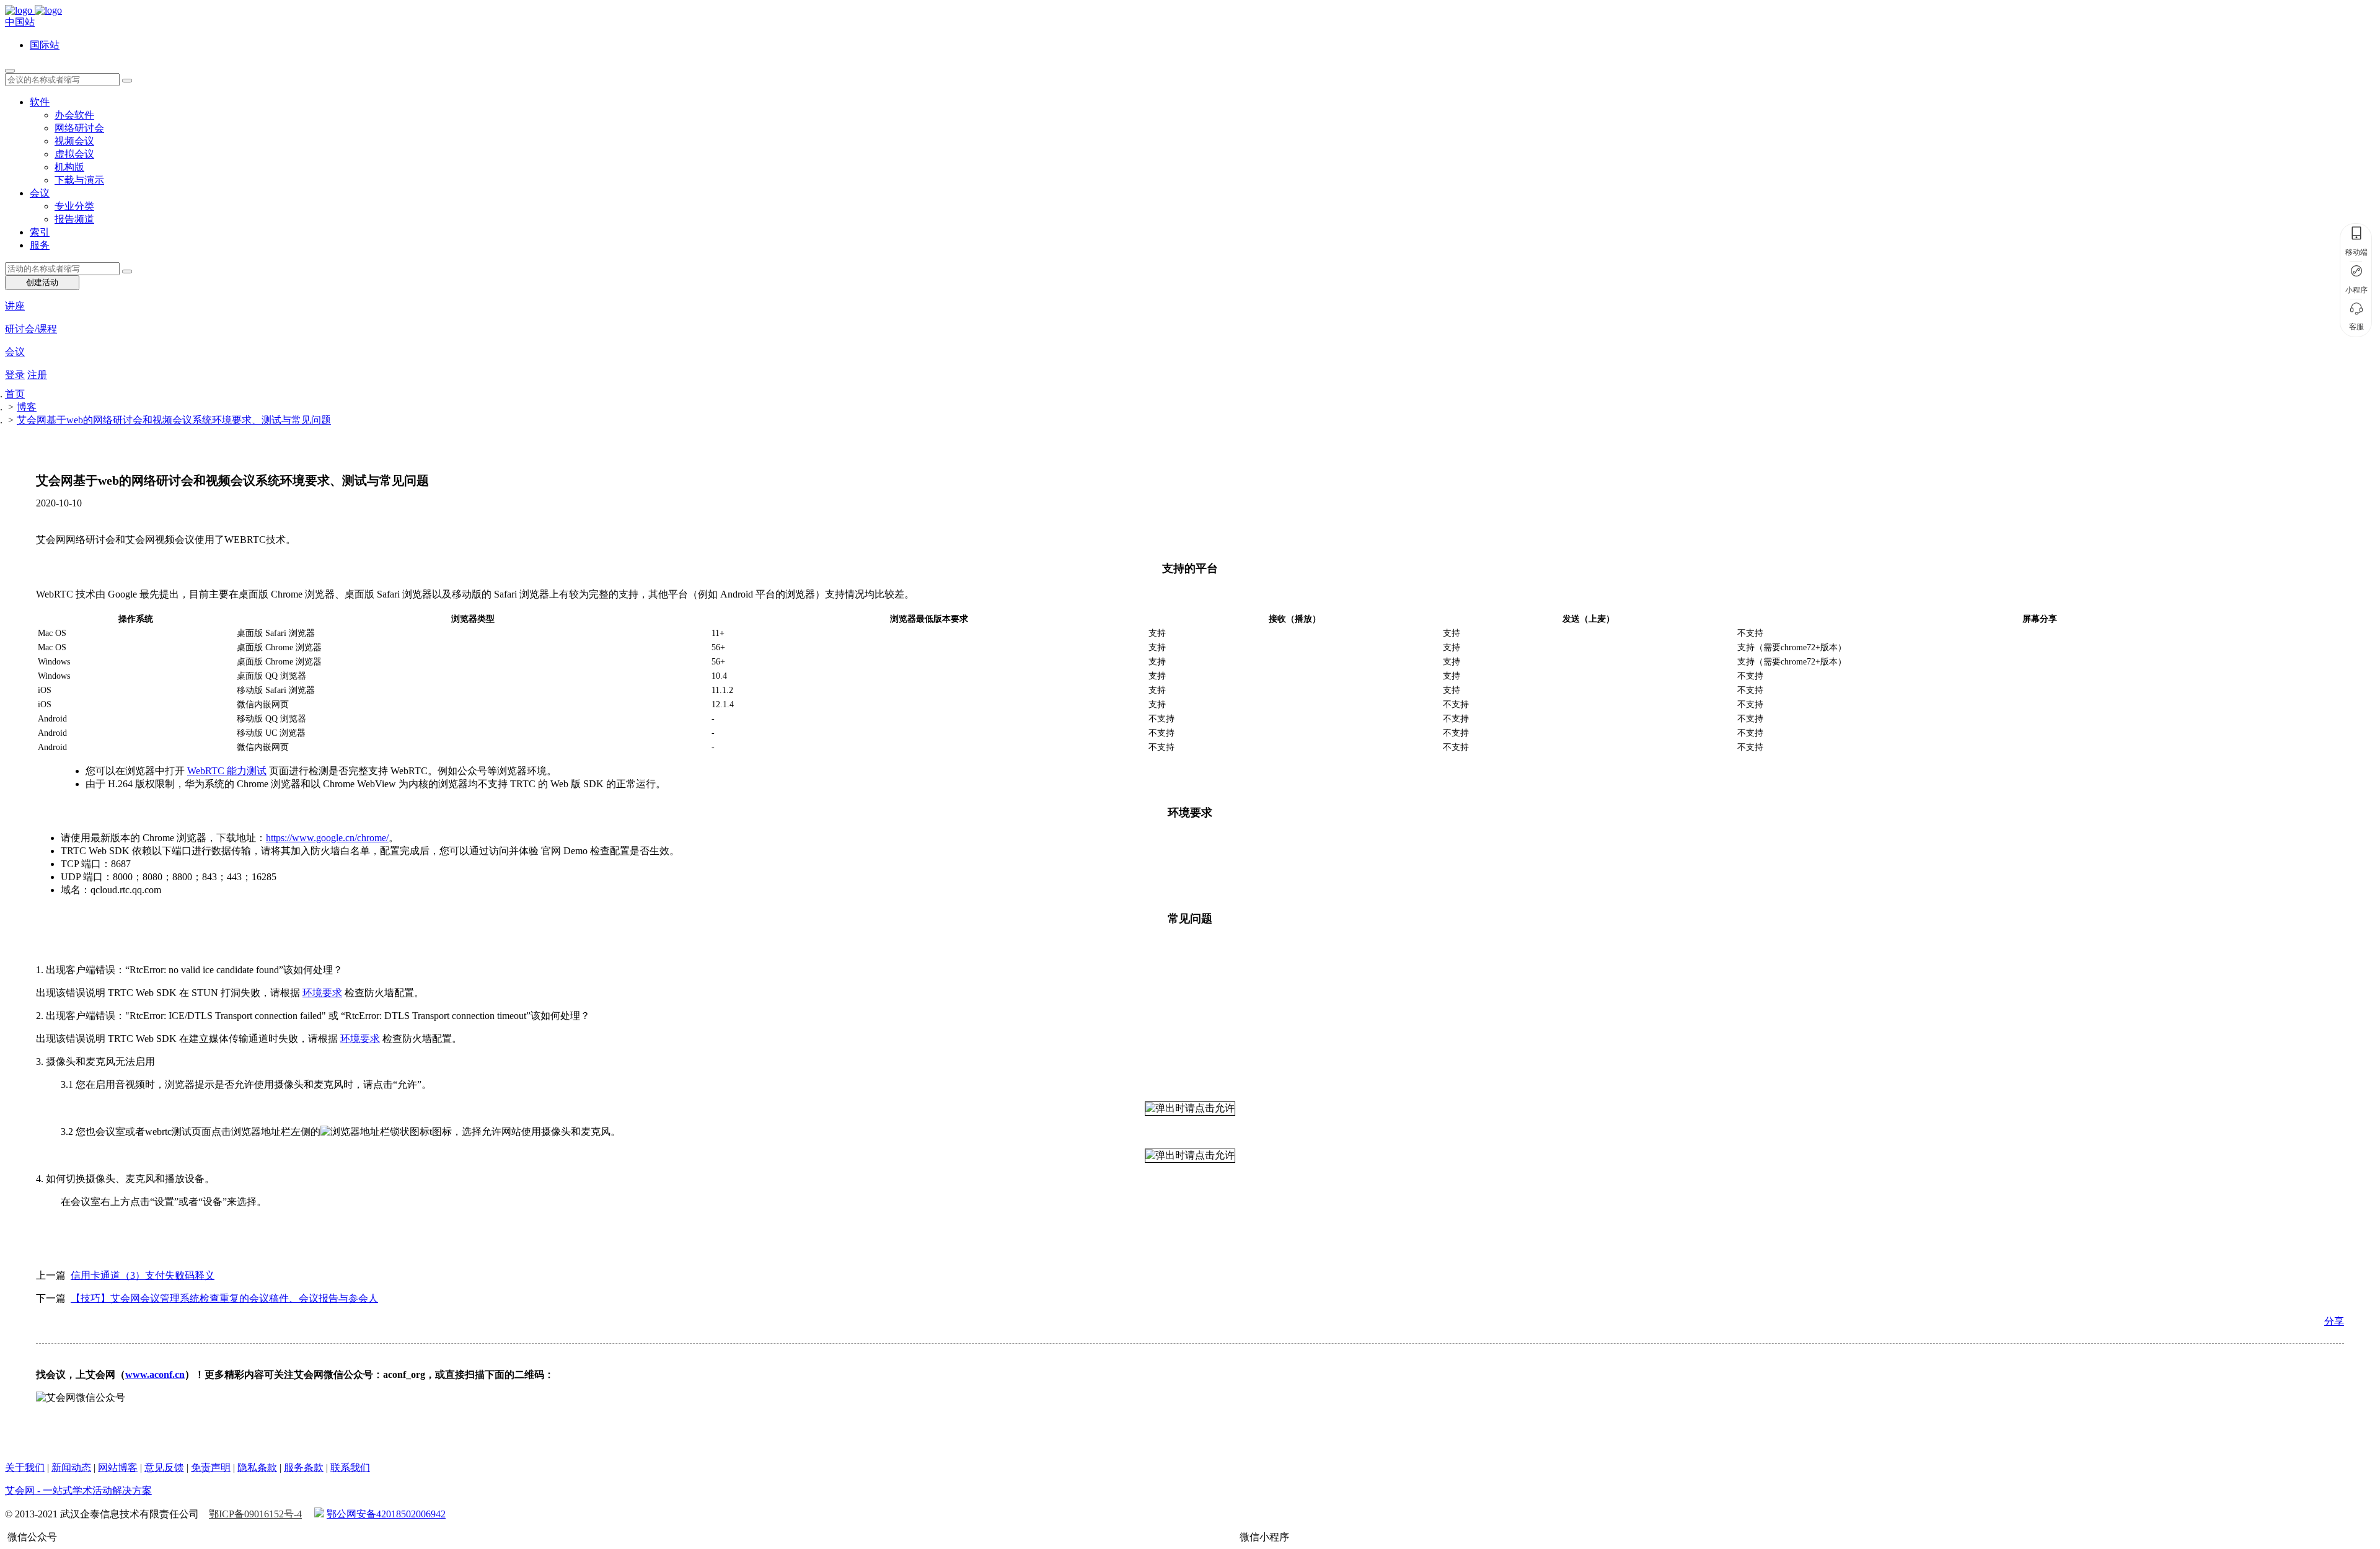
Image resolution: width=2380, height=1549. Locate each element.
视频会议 (74, 141)
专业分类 (74, 206)
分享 (2334, 1321)
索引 (40, 232)
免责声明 (211, 1467)
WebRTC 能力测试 (227, 771)
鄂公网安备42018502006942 (386, 1514)
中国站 (20, 22)
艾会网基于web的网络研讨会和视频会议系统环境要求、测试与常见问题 (174, 420)
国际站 (45, 45)
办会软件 (74, 115)
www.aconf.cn (155, 1375)
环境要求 (322, 993)
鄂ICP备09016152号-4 (255, 1514)
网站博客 (118, 1467)
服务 (40, 245)
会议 (40, 193)
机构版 (69, 167)
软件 (40, 102)
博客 (27, 407)
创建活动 (42, 282)
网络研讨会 (79, 128)
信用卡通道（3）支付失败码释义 (143, 1275)
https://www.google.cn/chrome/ (327, 838)
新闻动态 (71, 1467)
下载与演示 (79, 180)
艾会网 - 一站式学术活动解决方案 (78, 1490)
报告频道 (74, 219)
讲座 (15, 306)
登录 (15, 375)
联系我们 (350, 1467)
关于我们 (25, 1467)
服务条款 (304, 1467)
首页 (15, 394)
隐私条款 (257, 1467)
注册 (37, 375)
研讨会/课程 (31, 329)
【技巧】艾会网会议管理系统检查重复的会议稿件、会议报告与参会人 (224, 1298)
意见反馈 (164, 1467)
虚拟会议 (74, 154)
